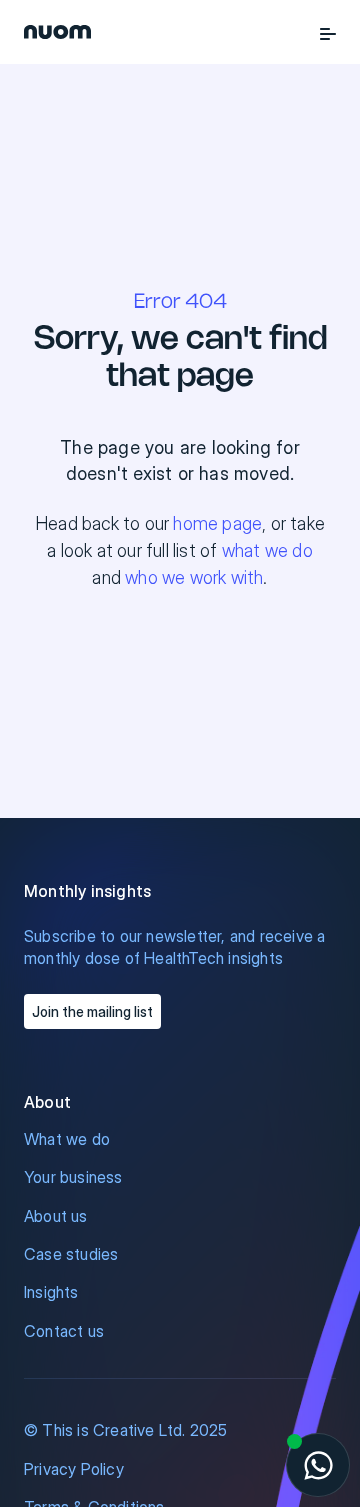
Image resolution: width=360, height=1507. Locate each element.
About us (56, 1216)
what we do (267, 550)
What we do (67, 1139)
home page (217, 523)
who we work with (194, 577)
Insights (51, 1292)
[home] (57, 32)
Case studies (71, 1254)
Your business (73, 1177)
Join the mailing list (92, 1011)
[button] (328, 32)
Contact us (64, 1331)
